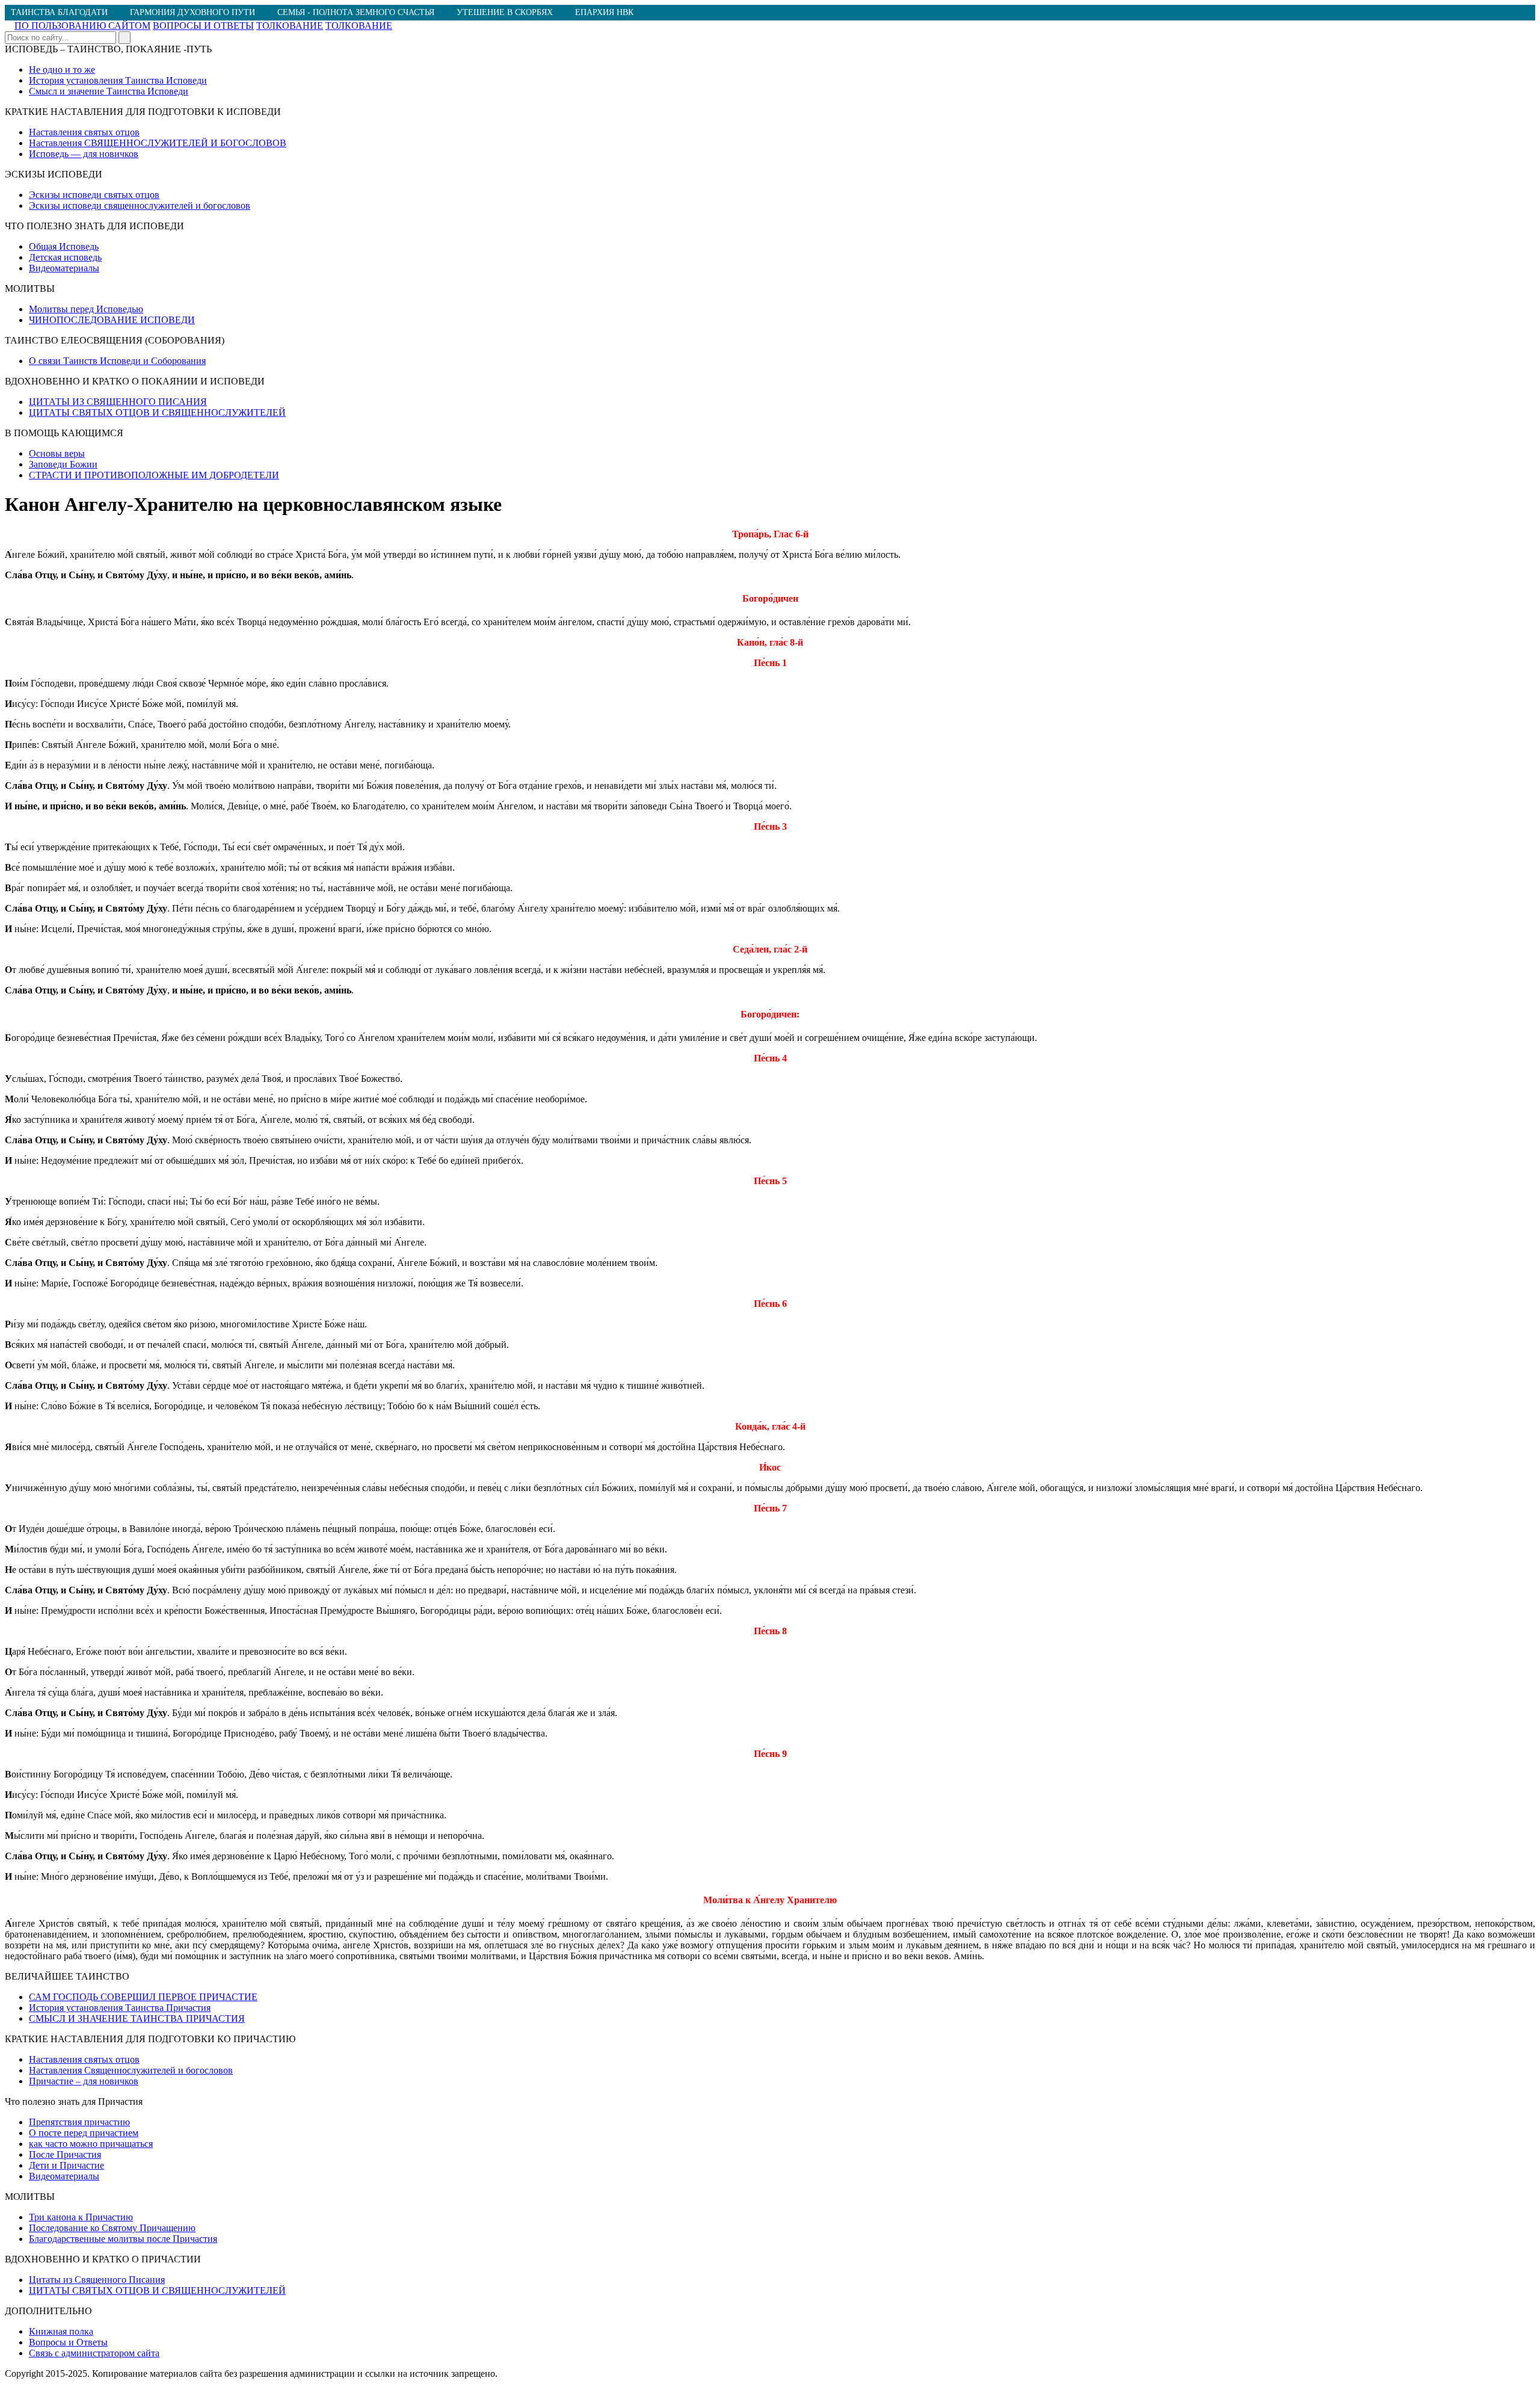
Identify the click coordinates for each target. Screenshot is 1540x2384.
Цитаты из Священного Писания (97, 2280)
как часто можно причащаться (91, 2144)
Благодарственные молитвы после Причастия (123, 2239)
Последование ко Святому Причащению (112, 2228)
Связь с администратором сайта (94, 2353)
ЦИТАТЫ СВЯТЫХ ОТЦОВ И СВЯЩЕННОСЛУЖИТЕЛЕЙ (157, 412)
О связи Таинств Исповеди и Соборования (117, 361)
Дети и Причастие (66, 2165)
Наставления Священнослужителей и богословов (131, 2070)
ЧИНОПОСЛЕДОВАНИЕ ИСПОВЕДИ (112, 320)
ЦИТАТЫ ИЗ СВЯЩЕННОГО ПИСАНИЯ (118, 402)
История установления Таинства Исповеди (118, 80)
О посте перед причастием (84, 2133)
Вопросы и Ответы (68, 2342)
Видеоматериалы (64, 268)
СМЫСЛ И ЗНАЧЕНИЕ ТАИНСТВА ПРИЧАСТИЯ (137, 2018)
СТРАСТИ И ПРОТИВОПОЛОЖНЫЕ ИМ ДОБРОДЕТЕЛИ (154, 475)
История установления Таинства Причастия (120, 2008)
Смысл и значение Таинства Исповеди (109, 91)
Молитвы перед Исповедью (86, 309)
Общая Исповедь (64, 246)
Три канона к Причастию (81, 2217)
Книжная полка (61, 2331)
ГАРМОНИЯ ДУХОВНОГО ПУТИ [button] (192, 12)
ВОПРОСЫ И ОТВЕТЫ (203, 26)
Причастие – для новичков (84, 2081)
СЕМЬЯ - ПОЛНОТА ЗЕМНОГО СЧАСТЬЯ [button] (356, 12)
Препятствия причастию (79, 2122)
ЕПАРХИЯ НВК (604, 12)
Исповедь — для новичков (84, 154)
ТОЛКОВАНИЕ (290, 26)
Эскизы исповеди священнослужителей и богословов (140, 205)
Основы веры (57, 453)
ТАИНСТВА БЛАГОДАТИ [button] (59, 12)
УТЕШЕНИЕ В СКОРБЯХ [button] (505, 12)
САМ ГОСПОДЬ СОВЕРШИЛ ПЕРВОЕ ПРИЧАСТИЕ (143, 1997)
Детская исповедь (65, 257)
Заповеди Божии (63, 464)
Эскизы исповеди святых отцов (94, 195)
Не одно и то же (62, 69)
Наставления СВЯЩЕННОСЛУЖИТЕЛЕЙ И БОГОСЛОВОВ (158, 143)
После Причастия (65, 2154)
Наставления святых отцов (84, 132)
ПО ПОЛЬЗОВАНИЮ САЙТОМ (82, 26)
